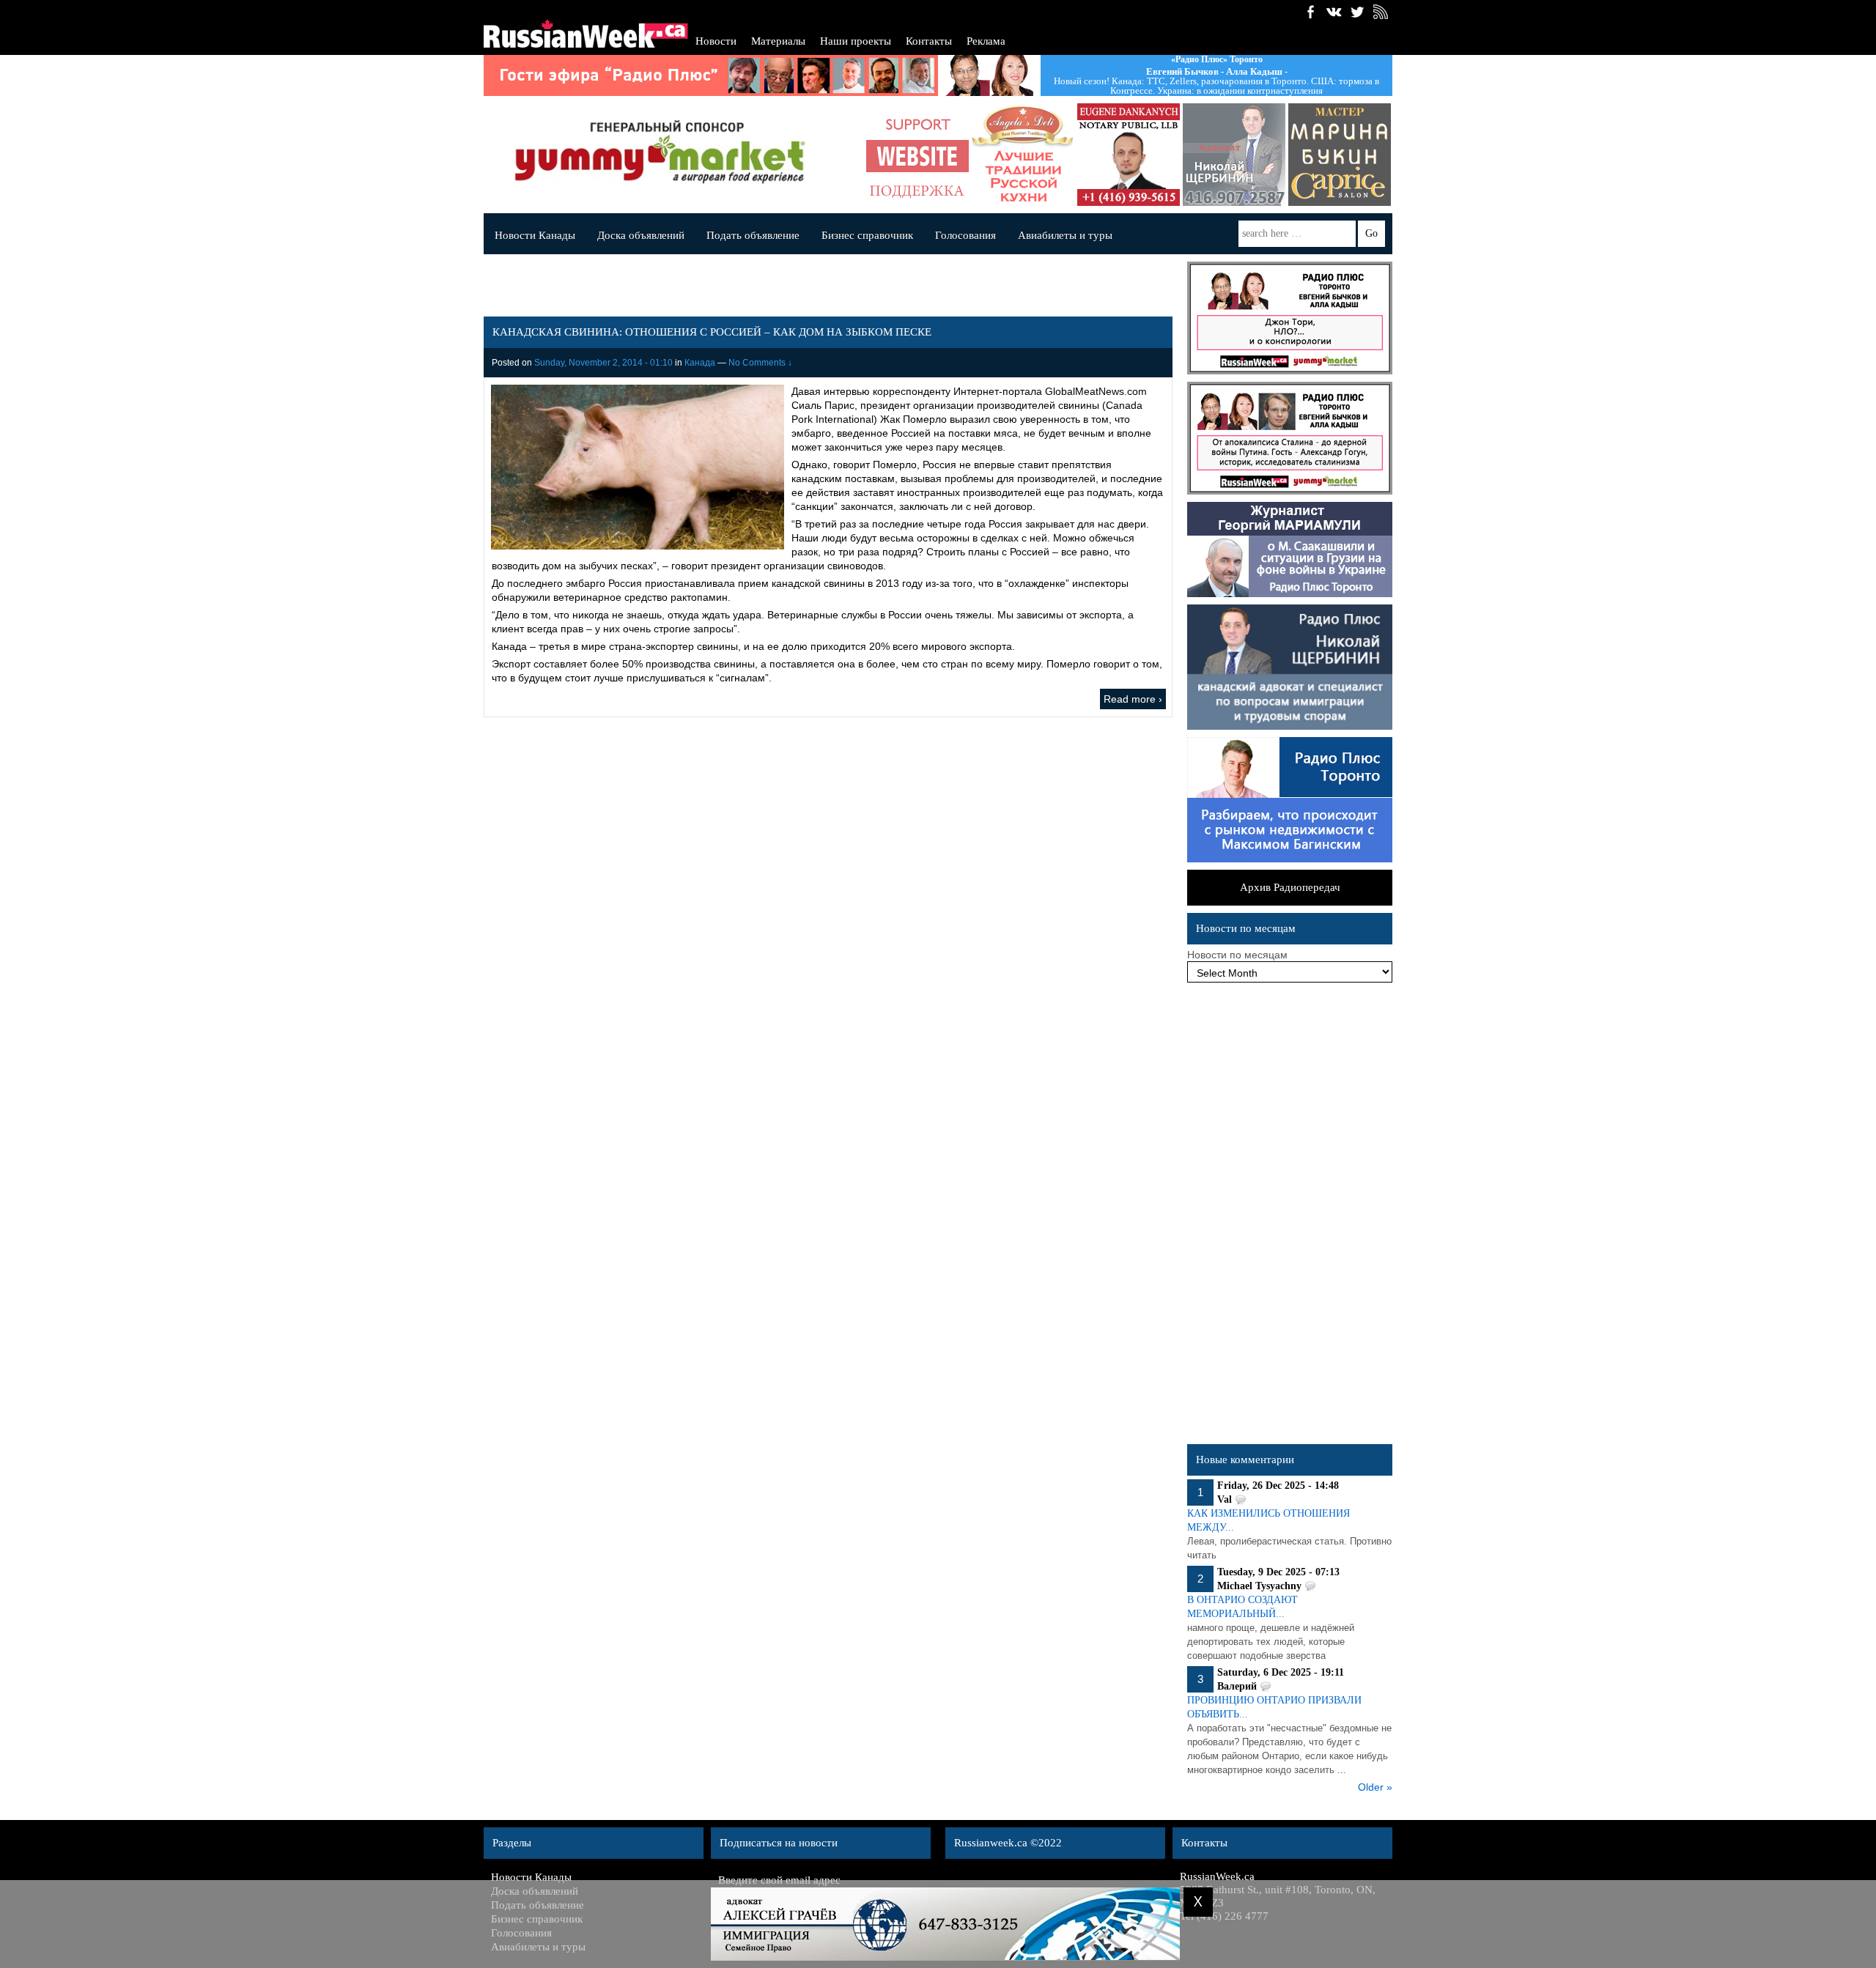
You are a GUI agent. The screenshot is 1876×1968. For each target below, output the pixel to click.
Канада (700, 363)
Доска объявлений (641, 235)
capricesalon (1340, 155)
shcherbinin (1234, 155)
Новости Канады (535, 235)
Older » (1375, 1787)
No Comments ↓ (760, 363)
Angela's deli (1023, 155)
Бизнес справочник (867, 235)
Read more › (1133, 699)
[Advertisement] (1290, 1217)
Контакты (929, 41)
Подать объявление (753, 235)
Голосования (965, 235)
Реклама (986, 41)
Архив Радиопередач (1290, 887)
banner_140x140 (917, 155)
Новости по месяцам (1237, 955)
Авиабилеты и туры (1065, 235)
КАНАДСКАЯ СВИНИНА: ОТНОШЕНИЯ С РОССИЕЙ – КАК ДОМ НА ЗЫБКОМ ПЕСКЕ (712, 332)
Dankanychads (1129, 155)
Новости (716, 41)
